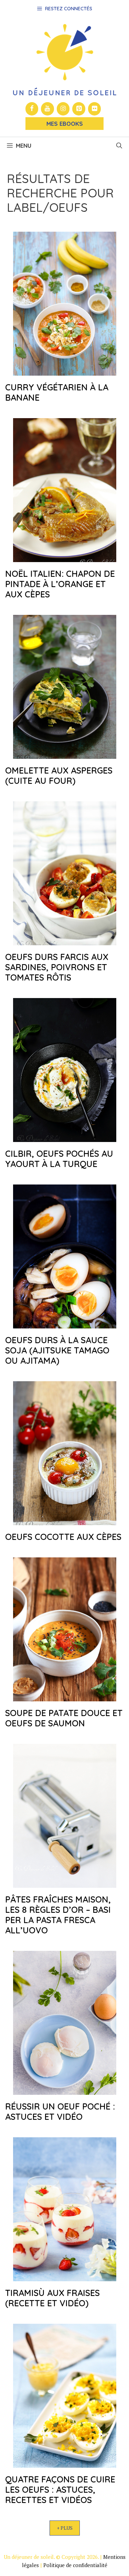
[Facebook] (32, 109)
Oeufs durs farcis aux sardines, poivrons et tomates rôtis (57, 967)
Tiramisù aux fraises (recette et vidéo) (52, 2298)
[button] (119, 146)
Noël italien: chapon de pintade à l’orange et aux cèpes (60, 584)
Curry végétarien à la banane (57, 392)
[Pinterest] (79, 109)
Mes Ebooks (65, 124)
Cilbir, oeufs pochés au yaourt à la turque (59, 1159)
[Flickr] (95, 109)
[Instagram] (63, 109)
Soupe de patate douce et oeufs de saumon (64, 1718)
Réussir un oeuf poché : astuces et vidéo (60, 2111)
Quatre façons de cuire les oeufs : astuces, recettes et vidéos (60, 2489)
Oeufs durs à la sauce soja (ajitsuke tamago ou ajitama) (57, 1350)
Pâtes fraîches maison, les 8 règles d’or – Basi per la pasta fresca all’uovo (58, 1915)
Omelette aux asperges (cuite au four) (59, 775)
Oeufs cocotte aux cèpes (63, 1537)
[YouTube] (47, 109)
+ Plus (65, 2528)
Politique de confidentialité (75, 2565)
